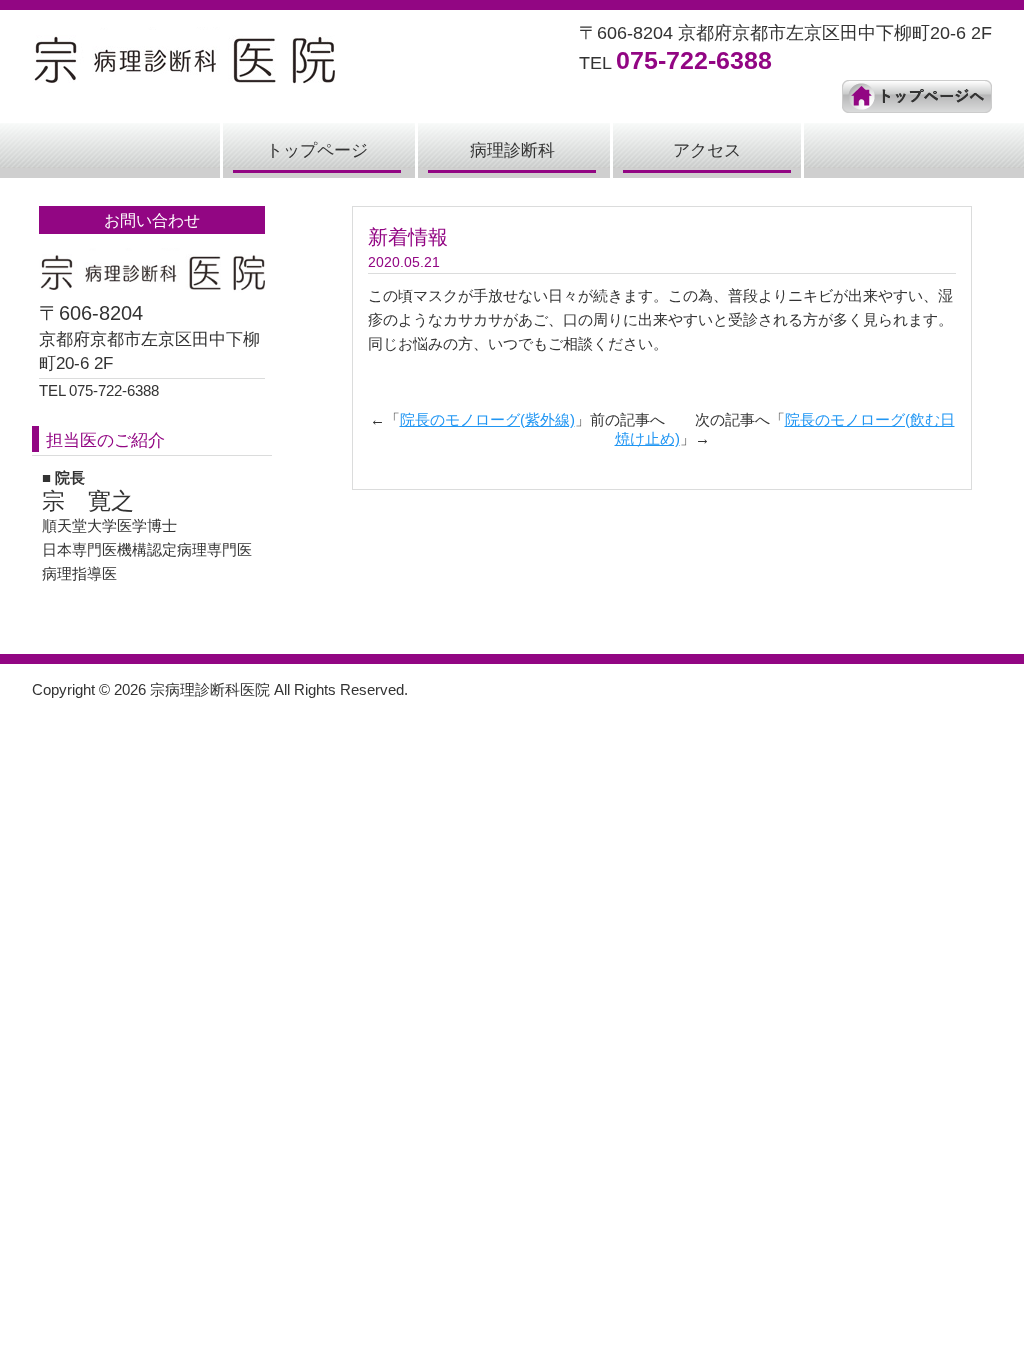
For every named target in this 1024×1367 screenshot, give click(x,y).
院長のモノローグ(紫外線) (487, 419)
